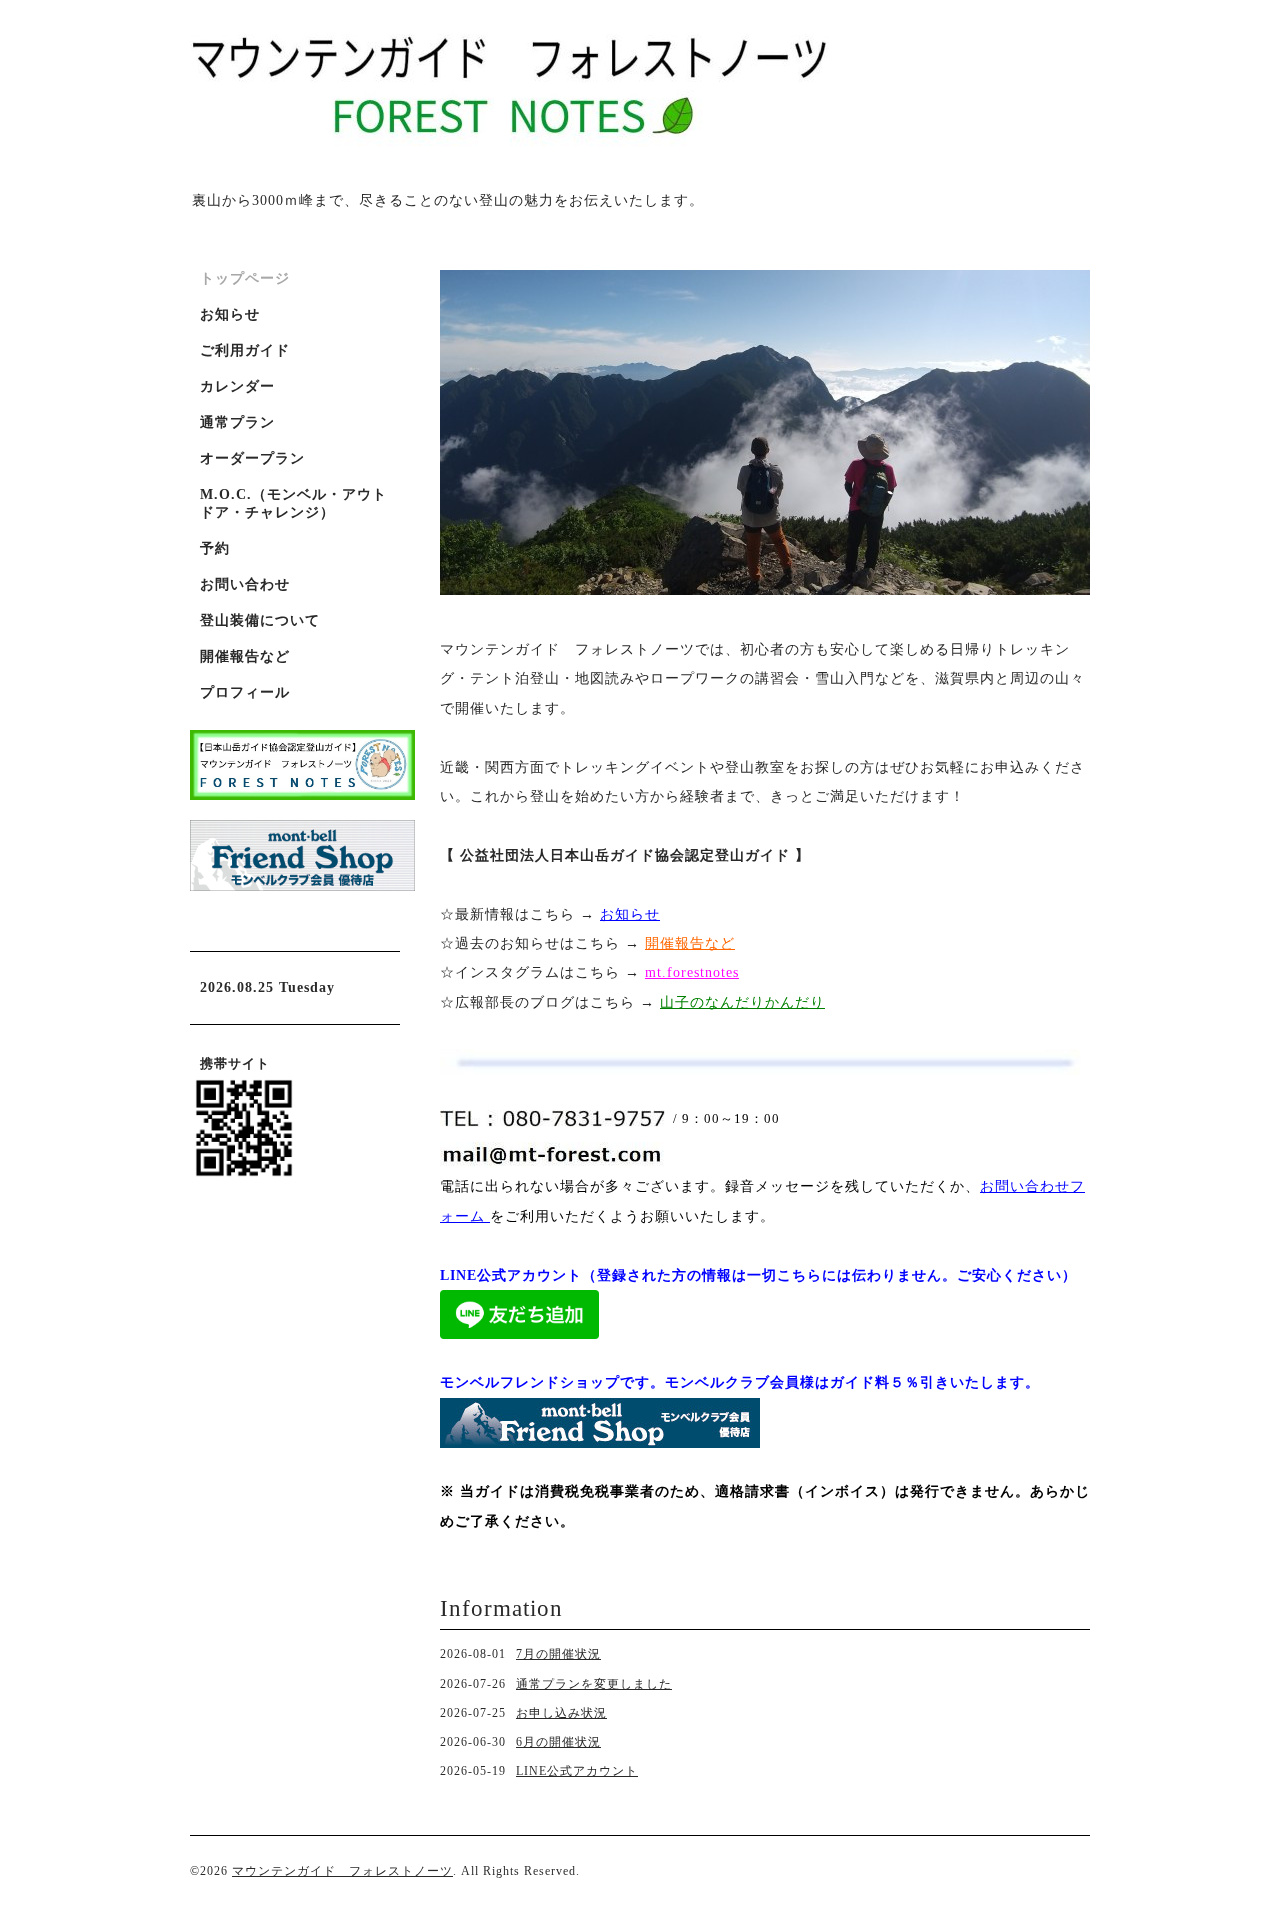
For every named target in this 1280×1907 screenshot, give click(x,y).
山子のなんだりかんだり (742, 1002)
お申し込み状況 (561, 1713)
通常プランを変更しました (594, 1684)
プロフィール (245, 692)
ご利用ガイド (245, 350)
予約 (215, 548)
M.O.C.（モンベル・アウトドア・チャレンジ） (293, 503)
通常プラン (237, 422)
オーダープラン (252, 458)
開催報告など (245, 656)
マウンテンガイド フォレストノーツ (342, 1871)
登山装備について (260, 620)
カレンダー (237, 386)
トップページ (245, 278)
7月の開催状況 (558, 1654)
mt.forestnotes (692, 972)
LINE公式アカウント (577, 1771)
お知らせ (630, 914)
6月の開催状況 (558, 1742)
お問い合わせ (245, 584)
